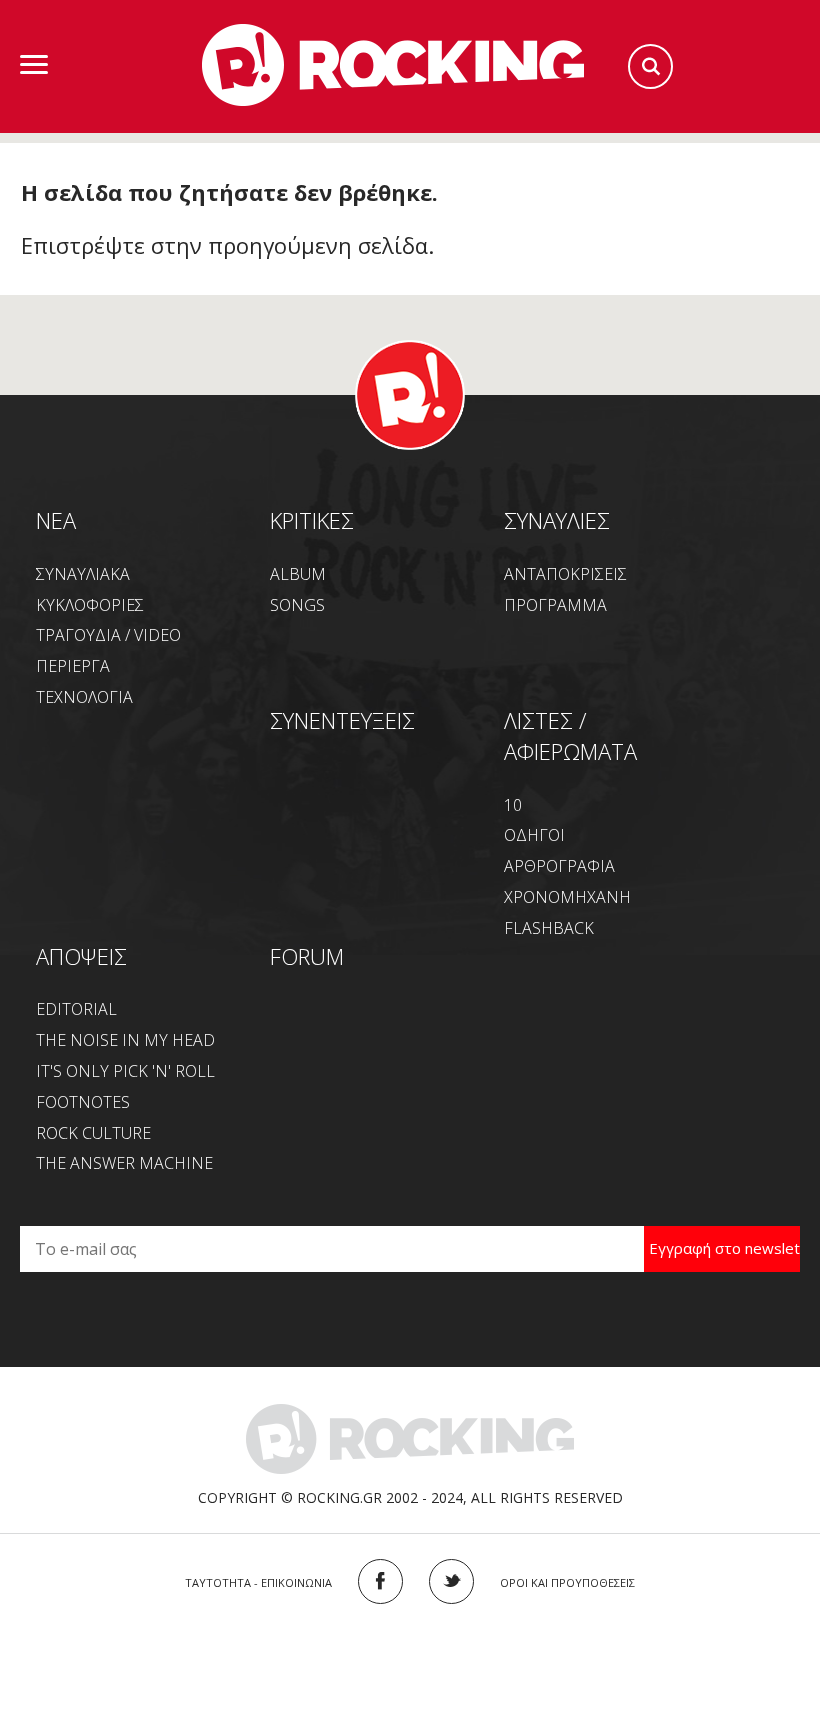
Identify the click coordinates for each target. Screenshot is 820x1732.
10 (513, 805)
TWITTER (451, 1581)
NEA (56, 520)
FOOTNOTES (83, 1102)
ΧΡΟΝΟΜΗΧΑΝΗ (567, 897)
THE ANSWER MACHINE (124, 1163)
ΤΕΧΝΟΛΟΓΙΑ (84, 697)
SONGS (297, 605)
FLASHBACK (549, 928)
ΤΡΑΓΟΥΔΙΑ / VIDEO (108, 635)
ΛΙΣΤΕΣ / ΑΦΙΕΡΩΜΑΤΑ (570, 735)
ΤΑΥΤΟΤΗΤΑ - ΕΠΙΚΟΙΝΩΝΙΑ (258, 1582)
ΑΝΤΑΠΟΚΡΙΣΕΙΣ (565, 574)
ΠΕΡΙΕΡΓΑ (73, 666)
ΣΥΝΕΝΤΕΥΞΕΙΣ (342, 720)
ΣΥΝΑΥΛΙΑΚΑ (83, 574)
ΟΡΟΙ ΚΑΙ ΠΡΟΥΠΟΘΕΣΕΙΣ (567, 1582)
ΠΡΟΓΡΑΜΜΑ (555, 605)
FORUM (307, 956)
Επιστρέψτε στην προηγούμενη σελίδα (224, 245)
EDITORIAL (76, 1009)
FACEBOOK (380, 1581)
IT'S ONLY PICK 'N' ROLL (125, 1071)
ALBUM (298, 574)
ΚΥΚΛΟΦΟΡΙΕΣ (90, 605)
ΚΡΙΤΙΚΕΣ (312, 520)
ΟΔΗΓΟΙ (534, 835)
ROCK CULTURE (93, 1133)
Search (650, 66)
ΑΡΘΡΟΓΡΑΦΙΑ (559, 866)
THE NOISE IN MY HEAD (125, 1040)
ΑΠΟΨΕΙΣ (81, 956)
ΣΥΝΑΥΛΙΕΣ (557, 520)
